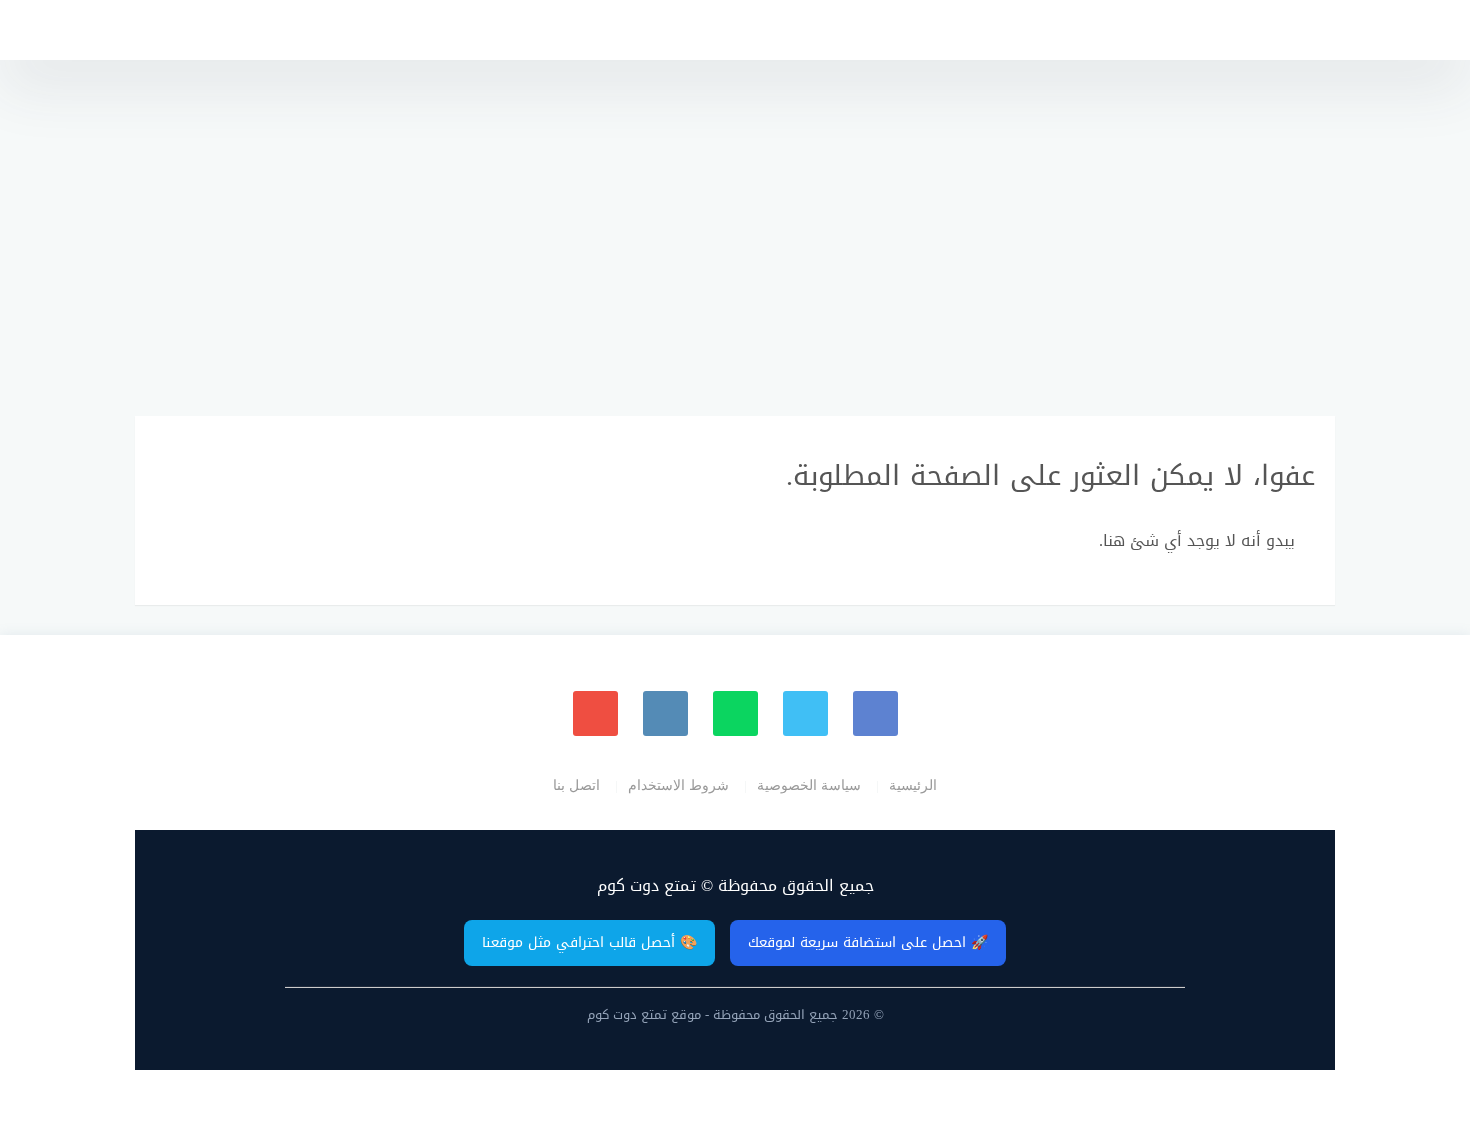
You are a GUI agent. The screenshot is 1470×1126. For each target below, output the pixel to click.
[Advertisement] (735, 230)
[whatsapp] (735, 713)
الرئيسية (913, 785)
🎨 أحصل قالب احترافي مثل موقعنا (589, 942)
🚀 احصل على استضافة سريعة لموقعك (868, 942)
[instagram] (665, 713)
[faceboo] (875, 713)
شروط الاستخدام (678, 785)
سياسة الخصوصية (809, 785)
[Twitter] (805, 713)
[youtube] (595, 713)
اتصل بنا (576, 785)
